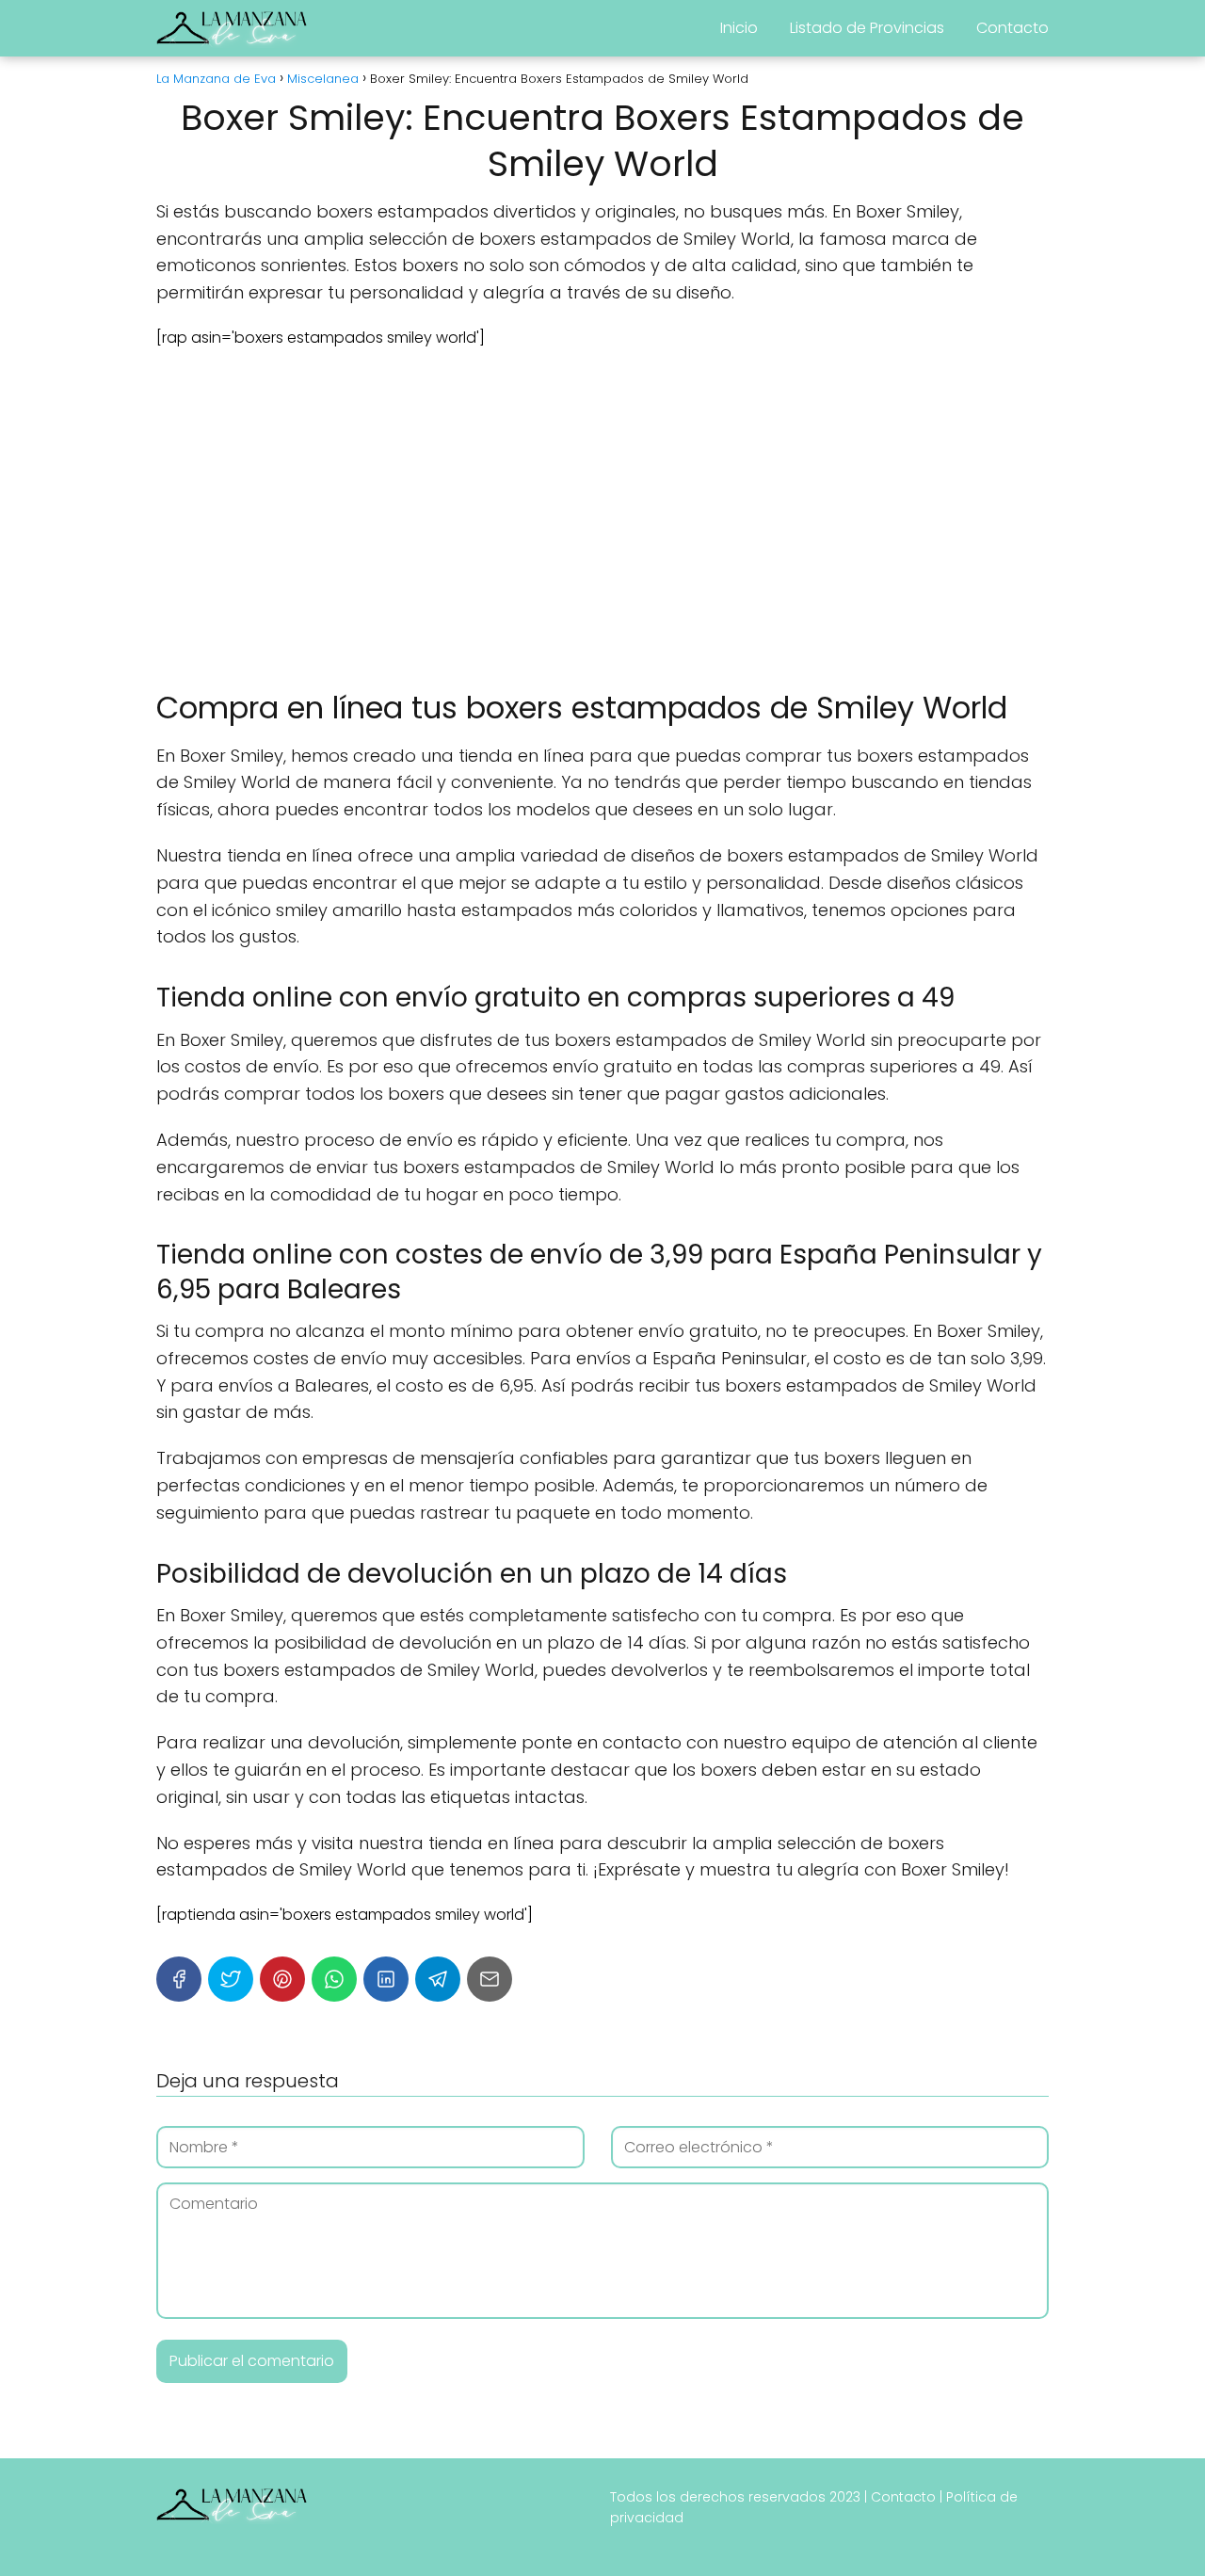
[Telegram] (438, 1979)
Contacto (1012, 28)
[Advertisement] (602, 519)
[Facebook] (179, 1979)
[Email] (490, 1979)
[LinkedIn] (386, 1979)
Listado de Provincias (867, 28)
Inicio (739, 28)
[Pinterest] (282, 1979)
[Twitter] (231, 1979)
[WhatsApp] (334, 1979)
